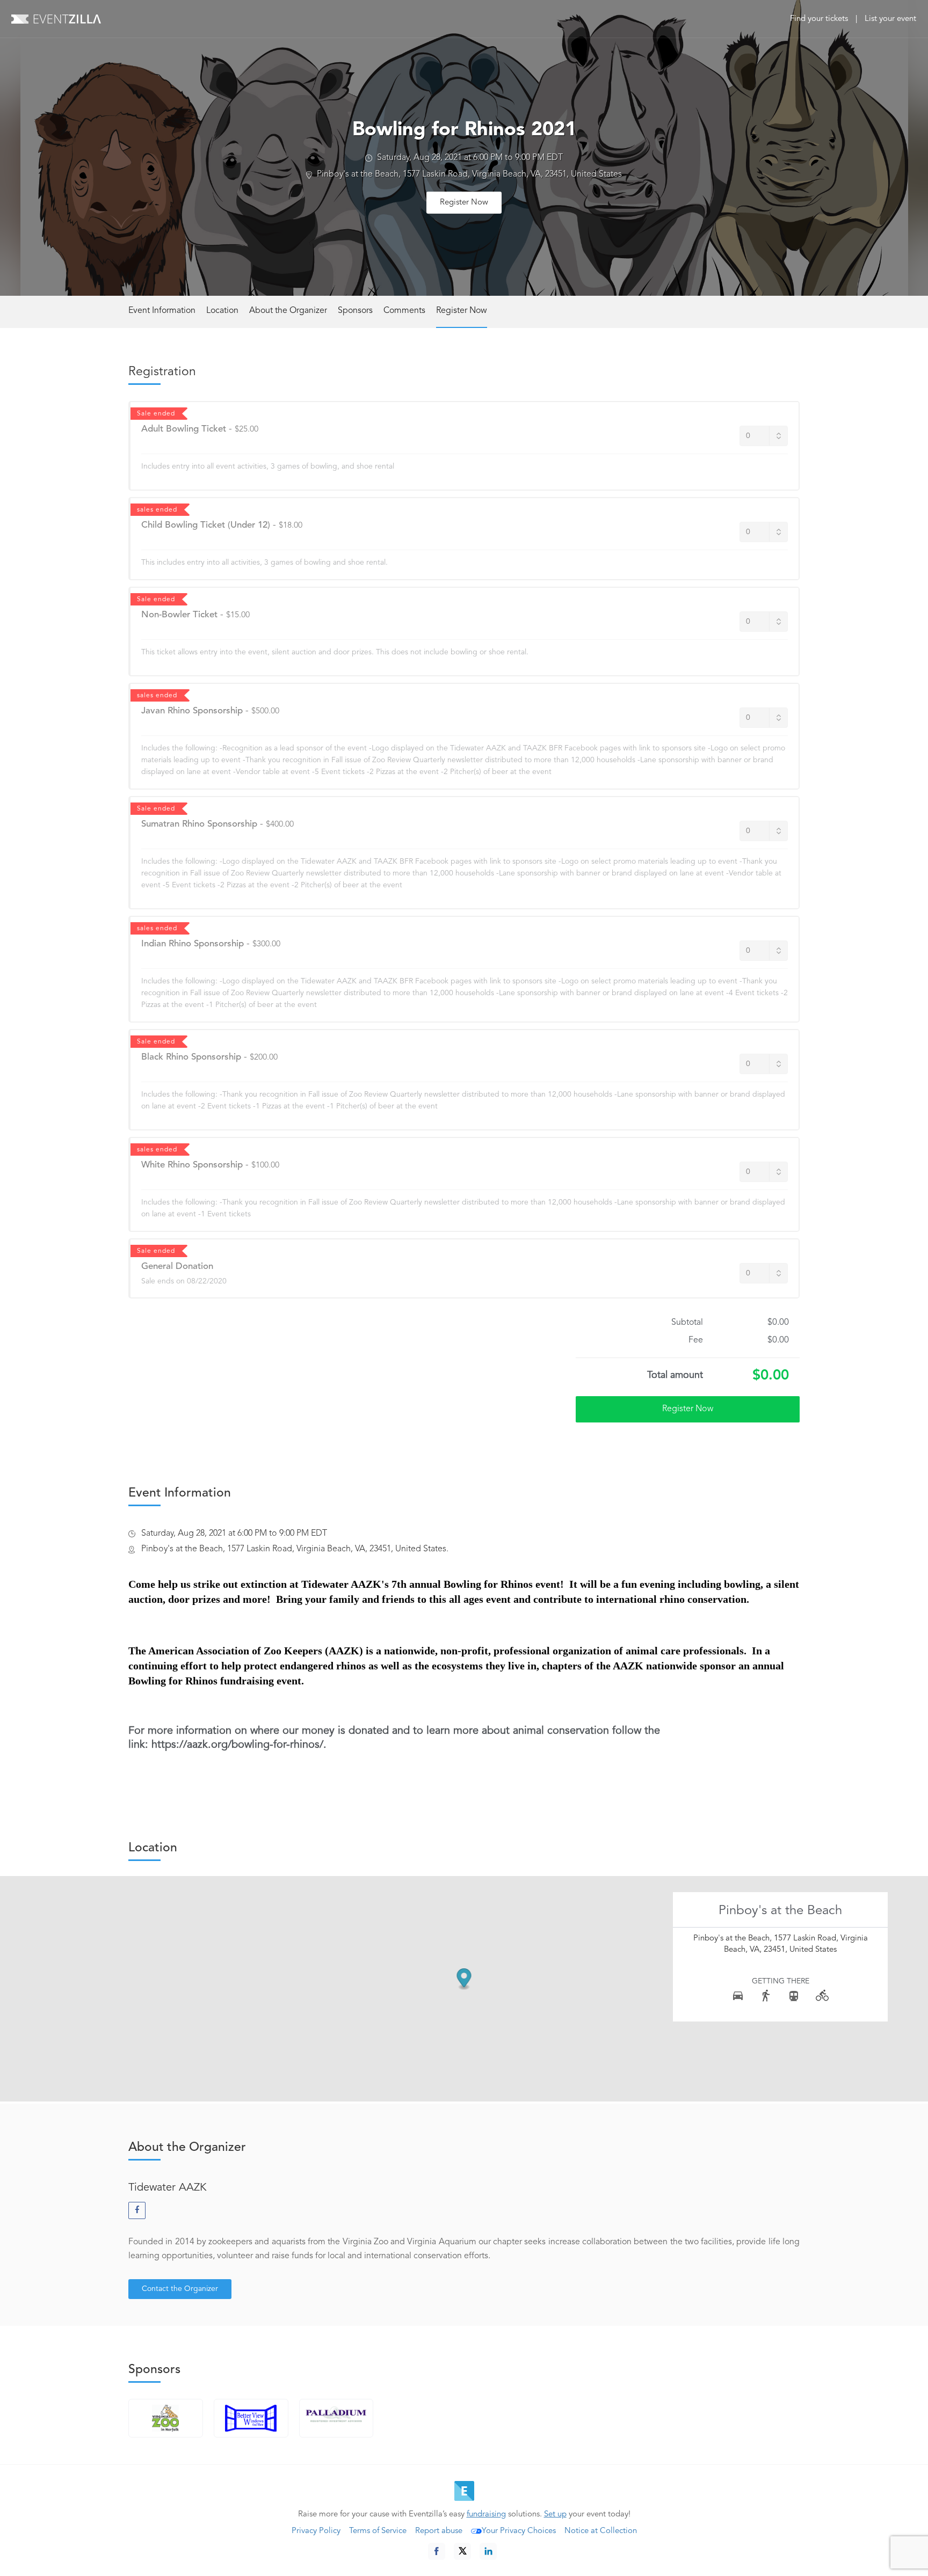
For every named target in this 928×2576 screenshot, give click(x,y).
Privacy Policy (316, 2531)
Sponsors (355, 311)
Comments (404, 311)
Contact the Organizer (180, 2289)
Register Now (464, 203)
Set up (555, 2515)
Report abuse (439, 2531)
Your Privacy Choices (519, 2531)
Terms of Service (378, 2531)
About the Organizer (288, 311)
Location (222, 311)
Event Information (162, 311)
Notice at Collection (601, 2531)
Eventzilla (56, 19)
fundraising (486, 2515)
